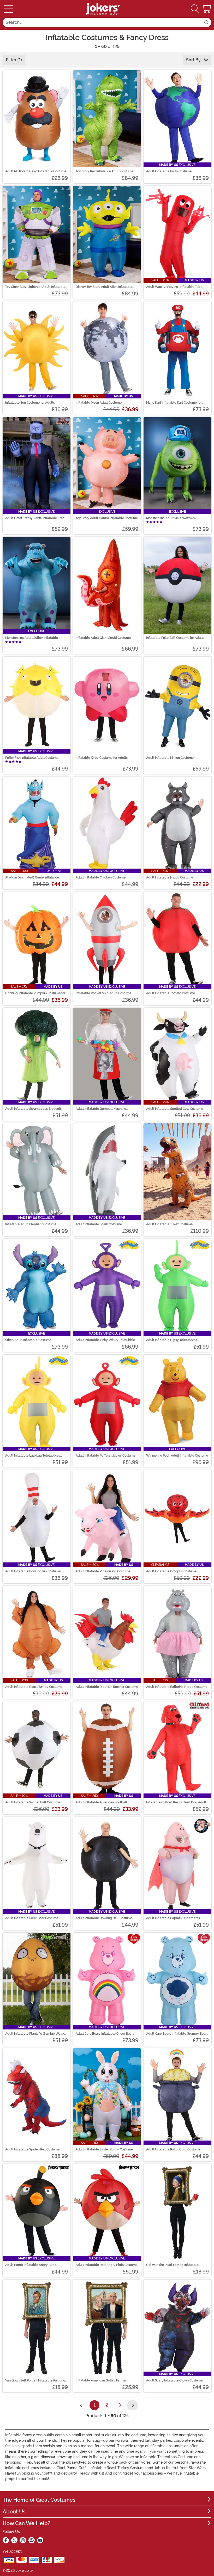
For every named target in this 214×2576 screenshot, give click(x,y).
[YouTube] (40, 2540)
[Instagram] (23, 2540)
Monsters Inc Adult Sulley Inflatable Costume (32, 638)
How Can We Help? (26, 2523)
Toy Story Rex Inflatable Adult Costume (105, 171)
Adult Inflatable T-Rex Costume (169, 1224)
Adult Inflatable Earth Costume (169, 171)
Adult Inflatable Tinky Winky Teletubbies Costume (106, 1340)
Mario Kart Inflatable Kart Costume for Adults (174, 403)
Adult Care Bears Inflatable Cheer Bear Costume (104, 2034)
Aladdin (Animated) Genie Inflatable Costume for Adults (32, 877)
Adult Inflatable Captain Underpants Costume (173, 1918)
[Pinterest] (32, 2540)
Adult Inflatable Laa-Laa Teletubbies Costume (33, 1456)
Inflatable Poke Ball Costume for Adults (175, 638)
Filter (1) (14, 60)
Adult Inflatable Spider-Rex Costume (32, 2149)
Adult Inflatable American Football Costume (101, 1802)
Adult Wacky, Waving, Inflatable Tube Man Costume (174, 287)
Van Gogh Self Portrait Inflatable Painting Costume (35, 2380)
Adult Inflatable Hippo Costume (170, 877)
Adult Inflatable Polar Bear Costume (32, 1918)
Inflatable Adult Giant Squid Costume (103, 638)
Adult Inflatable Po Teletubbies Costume (106, 1456)
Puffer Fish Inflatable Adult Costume (32, 758)
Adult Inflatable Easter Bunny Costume (104, 2149)
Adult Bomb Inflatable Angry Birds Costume (31, 2265)
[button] (207, 9)
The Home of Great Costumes (39, 2500)
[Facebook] (6, 2540)
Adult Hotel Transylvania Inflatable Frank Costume (36, 518)
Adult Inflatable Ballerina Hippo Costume (177, 1687)
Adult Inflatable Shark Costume (99, 1224)
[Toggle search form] (195, 9)
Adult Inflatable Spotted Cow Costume (175, 1109)
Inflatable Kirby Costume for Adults (102, 758)
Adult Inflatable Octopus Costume (171, 1571)
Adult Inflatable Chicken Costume (101, 877)
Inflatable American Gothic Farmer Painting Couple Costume (101, 2380)
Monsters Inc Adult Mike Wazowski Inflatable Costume (172, 518)
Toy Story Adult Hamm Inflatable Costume (107, 518)
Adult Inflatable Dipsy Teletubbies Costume (172, 1340)
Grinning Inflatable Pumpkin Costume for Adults (35, 993)
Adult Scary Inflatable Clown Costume (174, 2380)
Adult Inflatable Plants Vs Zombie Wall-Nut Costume (35, 2034)
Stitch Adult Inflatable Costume (28, 1340)
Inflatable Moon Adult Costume (99, 403)
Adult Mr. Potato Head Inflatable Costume (36, 171)
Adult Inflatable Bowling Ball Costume (104, 1918)
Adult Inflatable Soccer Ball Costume (33, 1802)
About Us (14, 2512)
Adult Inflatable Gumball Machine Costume (101, 1109)
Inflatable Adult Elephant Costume (31, 1224)
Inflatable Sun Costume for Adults (30, 403)
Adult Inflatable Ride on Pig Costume (103, 1571)
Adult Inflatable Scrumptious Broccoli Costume (33, 1109)
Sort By (194, 60)
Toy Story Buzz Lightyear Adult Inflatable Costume (35, 287)
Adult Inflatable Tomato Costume (171, 993)
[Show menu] (8, 9)
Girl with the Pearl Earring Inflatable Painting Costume (172, 2265)
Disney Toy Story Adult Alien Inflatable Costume (104, 287)
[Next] (133, 2405)
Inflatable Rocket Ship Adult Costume (103, 993)
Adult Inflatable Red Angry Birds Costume (107, 2265)
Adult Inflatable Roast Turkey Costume (34, 1687)
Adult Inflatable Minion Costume (170, 758)
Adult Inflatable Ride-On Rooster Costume (107, 1687)
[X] (14, 2540)
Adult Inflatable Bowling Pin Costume (33, 1571)
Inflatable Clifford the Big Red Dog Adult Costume (176, 1802)
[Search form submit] (206, 22)
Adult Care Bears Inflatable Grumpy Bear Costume (176, 2034)
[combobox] (102, 22)
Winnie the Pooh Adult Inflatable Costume (177, 1456)
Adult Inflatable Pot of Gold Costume (173, 2149)
